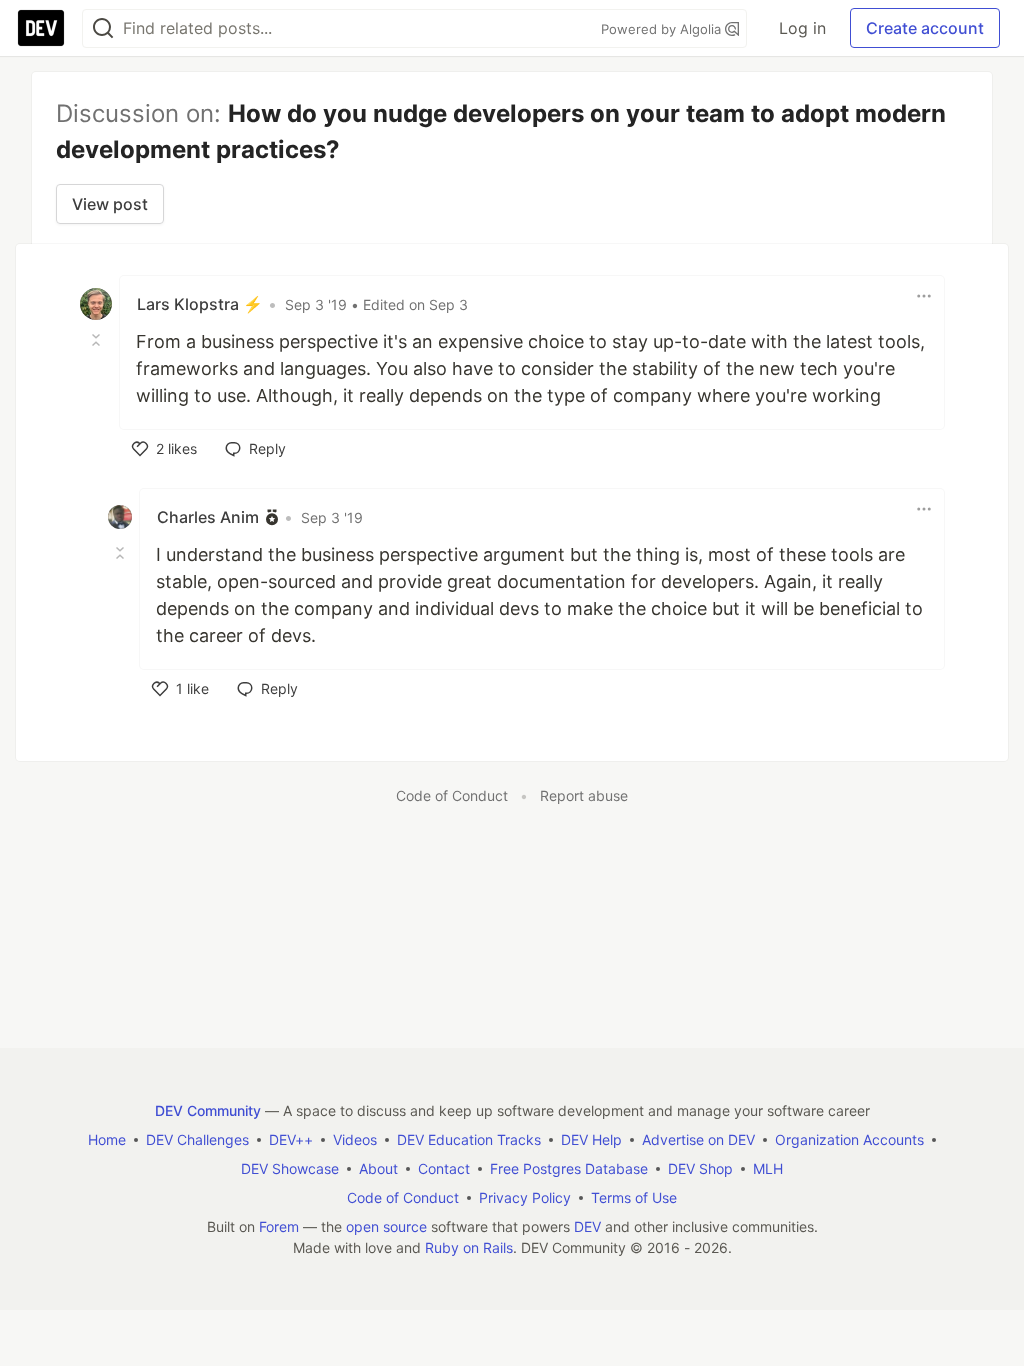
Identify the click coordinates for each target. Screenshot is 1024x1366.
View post (110, 204)
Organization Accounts (849, 1139)
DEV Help (591, 1139)
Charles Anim (208, 517)
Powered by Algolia (663, 29)
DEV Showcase (290, 1168)
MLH (768, 1168)
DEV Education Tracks (469, 1139)
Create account (925, 28)
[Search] (103, 28)
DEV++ (291, 1139)
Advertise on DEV (698, 1139)
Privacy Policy (525, 1197)
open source (386, 1226)
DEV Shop (700, 1168)
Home (107, 1139)
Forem (279, 1226)
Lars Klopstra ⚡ (200, 304)
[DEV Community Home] (41, 28)
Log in (802, 28)
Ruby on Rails (469, 1247)
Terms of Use (634, 1197)
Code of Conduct (452, 795)
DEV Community (208, 1110)
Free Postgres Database (569, 1168)
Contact (444, 1168)
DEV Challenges (197, 1139)
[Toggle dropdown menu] (924, 296)
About (378, 1168)
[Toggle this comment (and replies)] (98, 340)
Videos (355, 1139)
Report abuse (584, 795)
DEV (587, 1226)
